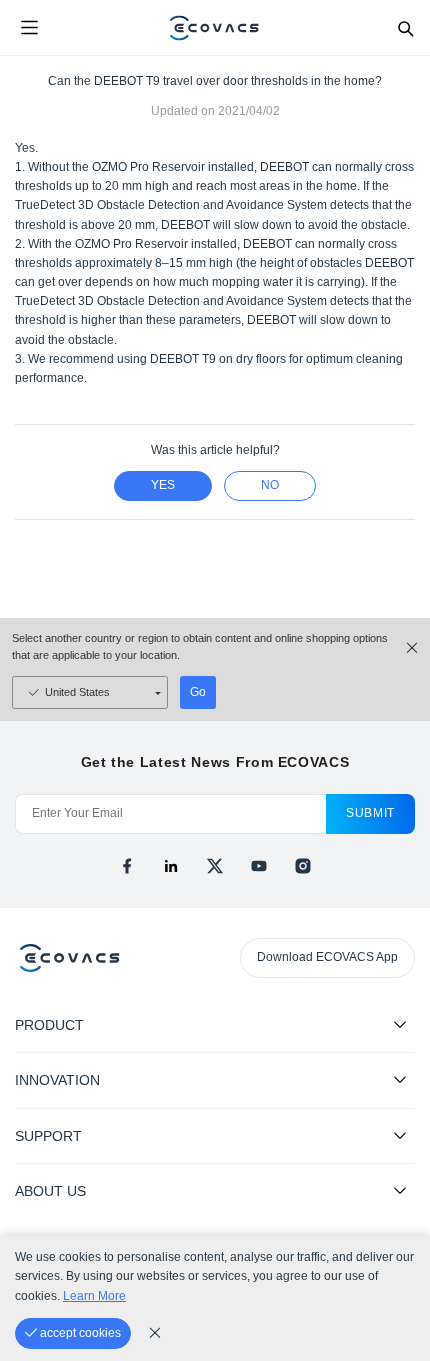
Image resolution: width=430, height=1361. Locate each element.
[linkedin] (171, 866)
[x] (215, 866)
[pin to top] (395, 1088)
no (270, 485)
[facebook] (127, 866)
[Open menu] (29, 28)
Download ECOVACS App (327, 957)
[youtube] (259, 866)
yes (163, 485)
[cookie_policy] (155, 1333)
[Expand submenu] (400, 1024)
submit (370, 813)
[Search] (405, 28)
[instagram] (303, 866)
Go (198, 692)
